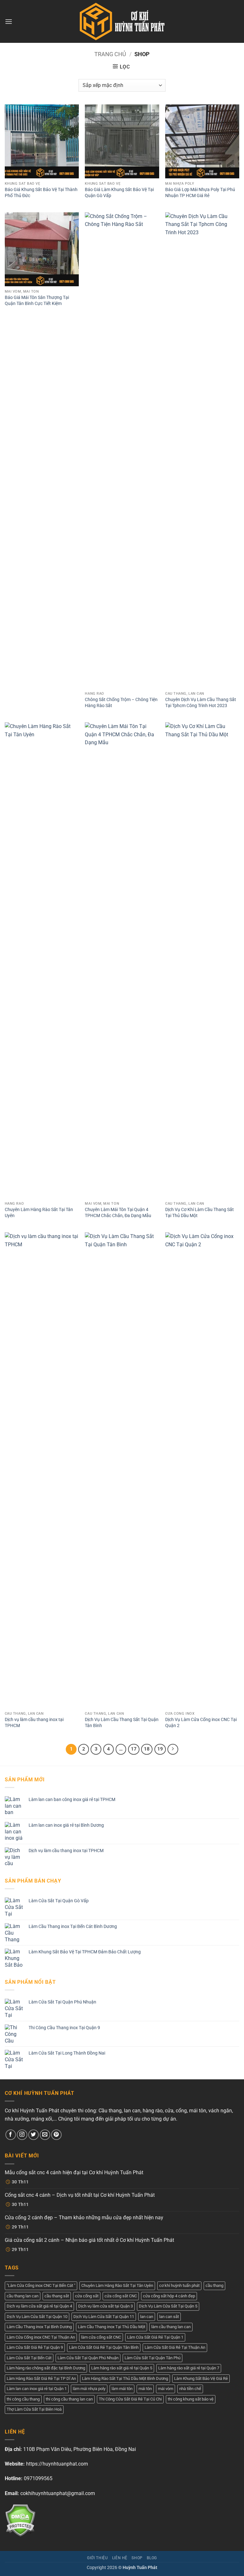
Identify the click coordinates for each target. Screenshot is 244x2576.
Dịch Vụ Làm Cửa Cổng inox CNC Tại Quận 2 (201, 1723)
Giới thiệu (97, 2558)
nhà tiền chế (190, 2389)
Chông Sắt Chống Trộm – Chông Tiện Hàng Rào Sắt (121, 703)
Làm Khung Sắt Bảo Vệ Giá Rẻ (201, 2378)
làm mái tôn (122, 2389)
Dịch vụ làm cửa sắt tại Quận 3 (105, 2306)
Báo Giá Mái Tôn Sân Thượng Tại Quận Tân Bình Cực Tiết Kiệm (37, 301)
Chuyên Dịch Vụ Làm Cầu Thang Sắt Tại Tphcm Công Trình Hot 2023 (201, 703)
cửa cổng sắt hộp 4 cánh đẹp (169, 2296)
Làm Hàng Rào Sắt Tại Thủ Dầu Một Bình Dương (125, 2378)
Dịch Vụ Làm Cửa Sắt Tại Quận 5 (168, 2306)
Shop (137, 2558)
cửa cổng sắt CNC (121, 2296)
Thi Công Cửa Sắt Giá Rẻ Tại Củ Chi (130, 2399)
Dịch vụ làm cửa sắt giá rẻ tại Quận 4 (39, 2306)
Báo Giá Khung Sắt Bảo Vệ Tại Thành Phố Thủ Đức (41, 193)
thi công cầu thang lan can (69, 2399)
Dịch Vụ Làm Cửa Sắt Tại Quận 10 (37, 2317)
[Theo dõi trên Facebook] (11, 2135)
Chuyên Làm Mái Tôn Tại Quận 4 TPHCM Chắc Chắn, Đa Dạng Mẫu (118, 1213)
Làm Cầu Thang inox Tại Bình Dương (39, 2327)
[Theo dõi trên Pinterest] (56, 2135)
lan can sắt (169, 2317)
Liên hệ (120, 2558)
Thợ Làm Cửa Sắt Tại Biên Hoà (34, 2409)
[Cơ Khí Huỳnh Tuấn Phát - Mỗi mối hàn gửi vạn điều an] (122, 21)
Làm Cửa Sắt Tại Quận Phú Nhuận (88, 2358)
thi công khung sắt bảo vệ (191, 2399)
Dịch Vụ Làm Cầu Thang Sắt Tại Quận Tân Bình (122, 1723)
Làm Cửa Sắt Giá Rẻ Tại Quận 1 (155, 2337)
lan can (147, 2317)
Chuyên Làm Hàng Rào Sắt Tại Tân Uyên (39, 1213)
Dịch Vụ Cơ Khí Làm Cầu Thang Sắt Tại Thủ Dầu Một (200, 1213)
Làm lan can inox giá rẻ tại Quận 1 (37, 2389)
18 (147, 1749)
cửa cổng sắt (87, 2296)
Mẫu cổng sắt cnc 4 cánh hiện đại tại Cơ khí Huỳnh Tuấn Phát (74, 2172)
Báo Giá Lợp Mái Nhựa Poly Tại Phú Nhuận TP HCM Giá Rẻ (200, 193)
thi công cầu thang (23, 2399)
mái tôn (145, 2389)
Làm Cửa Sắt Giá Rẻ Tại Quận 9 (35, 2347)
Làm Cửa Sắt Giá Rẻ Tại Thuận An (175, 2347)
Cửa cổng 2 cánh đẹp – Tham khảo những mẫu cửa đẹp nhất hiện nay (84, 2218)
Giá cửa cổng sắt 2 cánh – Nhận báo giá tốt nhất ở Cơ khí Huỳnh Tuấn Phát (89, 2240)
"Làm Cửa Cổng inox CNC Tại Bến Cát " (41, 2285)
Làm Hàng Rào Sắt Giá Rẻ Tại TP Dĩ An (41, 2378)
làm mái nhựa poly (89, 2389)
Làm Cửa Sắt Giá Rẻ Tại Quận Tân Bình (104, 2347)
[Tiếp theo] (173, 1749)
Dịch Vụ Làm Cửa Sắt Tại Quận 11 (104, 2317)
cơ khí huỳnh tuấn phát (179, 2285)
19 (160, 1749)
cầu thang (214, 2285)
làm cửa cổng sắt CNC (101, 2337)
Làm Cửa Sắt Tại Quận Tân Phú (152, 2358)
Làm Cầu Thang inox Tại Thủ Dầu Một (112, 2327)
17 (134, 1749)
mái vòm (166, 2389)
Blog (152, 2558)
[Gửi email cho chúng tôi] (45, 2135)
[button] (9, 21)
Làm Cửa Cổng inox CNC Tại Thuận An (41, 2337)
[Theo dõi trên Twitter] (34, 2135)
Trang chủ (110, 54)
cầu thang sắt (57, 2296)
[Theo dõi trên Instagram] (22, 2135)
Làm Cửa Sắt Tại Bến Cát (29, 2358)
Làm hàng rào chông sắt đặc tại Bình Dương (46, 2368)
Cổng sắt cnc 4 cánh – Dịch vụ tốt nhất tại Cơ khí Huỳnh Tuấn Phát (80, 2195)
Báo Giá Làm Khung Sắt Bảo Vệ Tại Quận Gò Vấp (119, 193)
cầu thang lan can (23, 2296)
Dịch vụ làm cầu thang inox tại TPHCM (34, 1723)
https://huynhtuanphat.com (57, 2464)
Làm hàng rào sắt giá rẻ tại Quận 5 (122, 2368)
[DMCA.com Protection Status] (20, 2520)
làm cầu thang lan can (171, 2327)
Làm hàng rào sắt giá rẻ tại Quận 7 (189, 2368)
